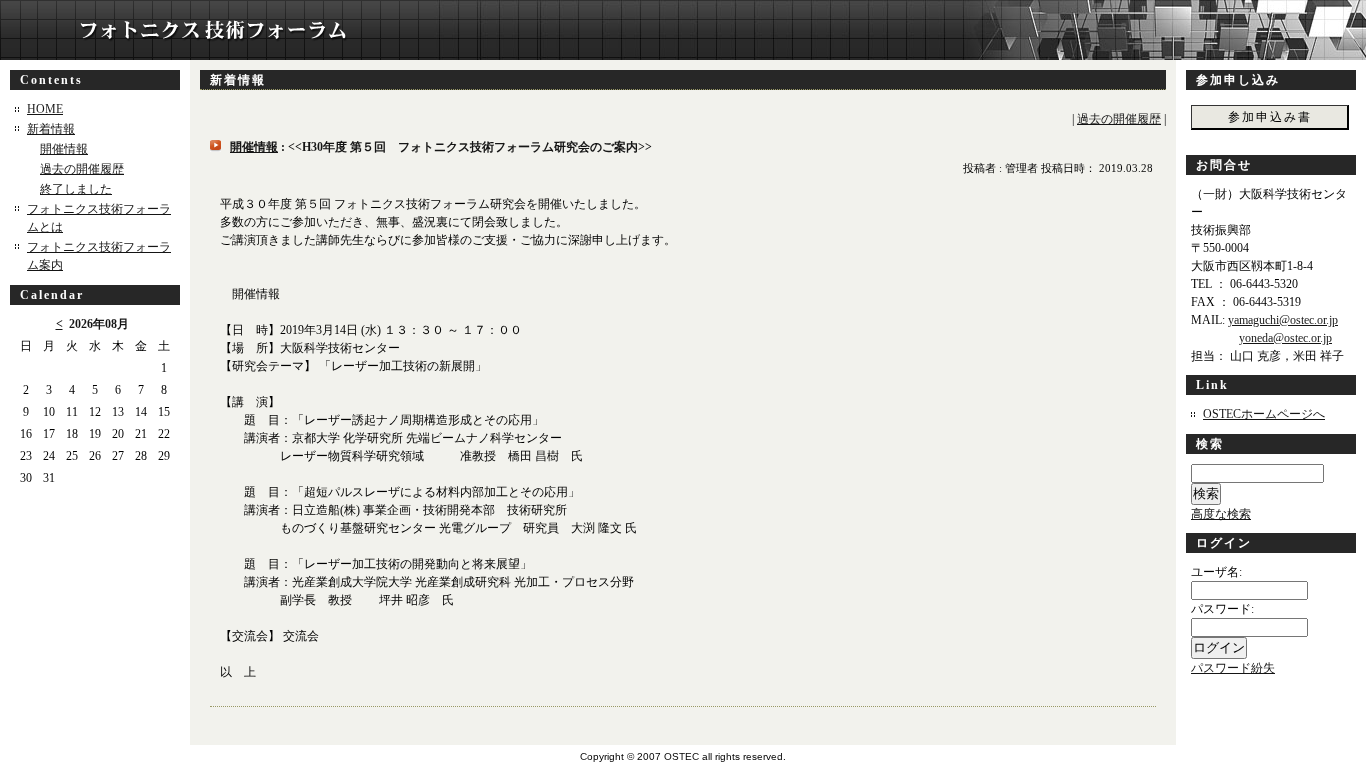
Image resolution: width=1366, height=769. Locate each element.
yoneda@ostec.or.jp (1285, 338)
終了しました (76, 189)
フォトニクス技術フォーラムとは (99, 218)
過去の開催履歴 (82, 169)
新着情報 (51, 129)
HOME (45, 109)
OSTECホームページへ (1264, 414)
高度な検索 (1221, 514)
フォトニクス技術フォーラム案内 (99, 256)
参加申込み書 (1270, 117)
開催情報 (64, 149)
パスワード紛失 (1233, 668)
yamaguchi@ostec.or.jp (1283, 320)
